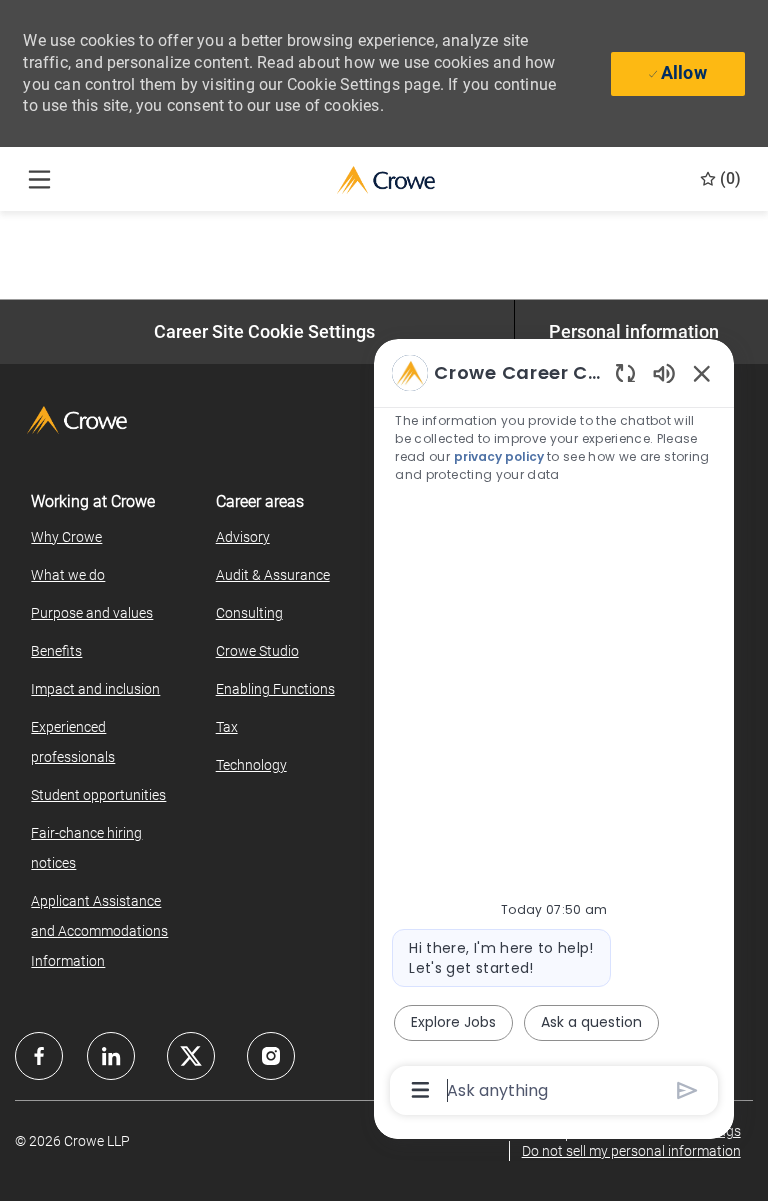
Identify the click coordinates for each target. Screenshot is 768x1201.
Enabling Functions (275, 689)
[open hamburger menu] (39, 179)
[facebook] (39, 1056)
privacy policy (499, 456)
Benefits (56, 651)
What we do (68, 575)
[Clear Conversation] (625, 372)
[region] (554, 730)
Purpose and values (92, 613)
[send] (687, 1090)
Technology (251, 765)
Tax (227, 727)
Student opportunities (98, 795)
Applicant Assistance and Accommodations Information (99, 931)
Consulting (249, 613)
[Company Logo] (386, 178)
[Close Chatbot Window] (702, 373)
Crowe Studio (257, 651)
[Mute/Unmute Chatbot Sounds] (664, 372)
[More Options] (420, 1090)
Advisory (243, 537)
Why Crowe (66, 537)
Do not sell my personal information (631, 1151)
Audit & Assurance (273, 575)
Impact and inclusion (95, 689)
